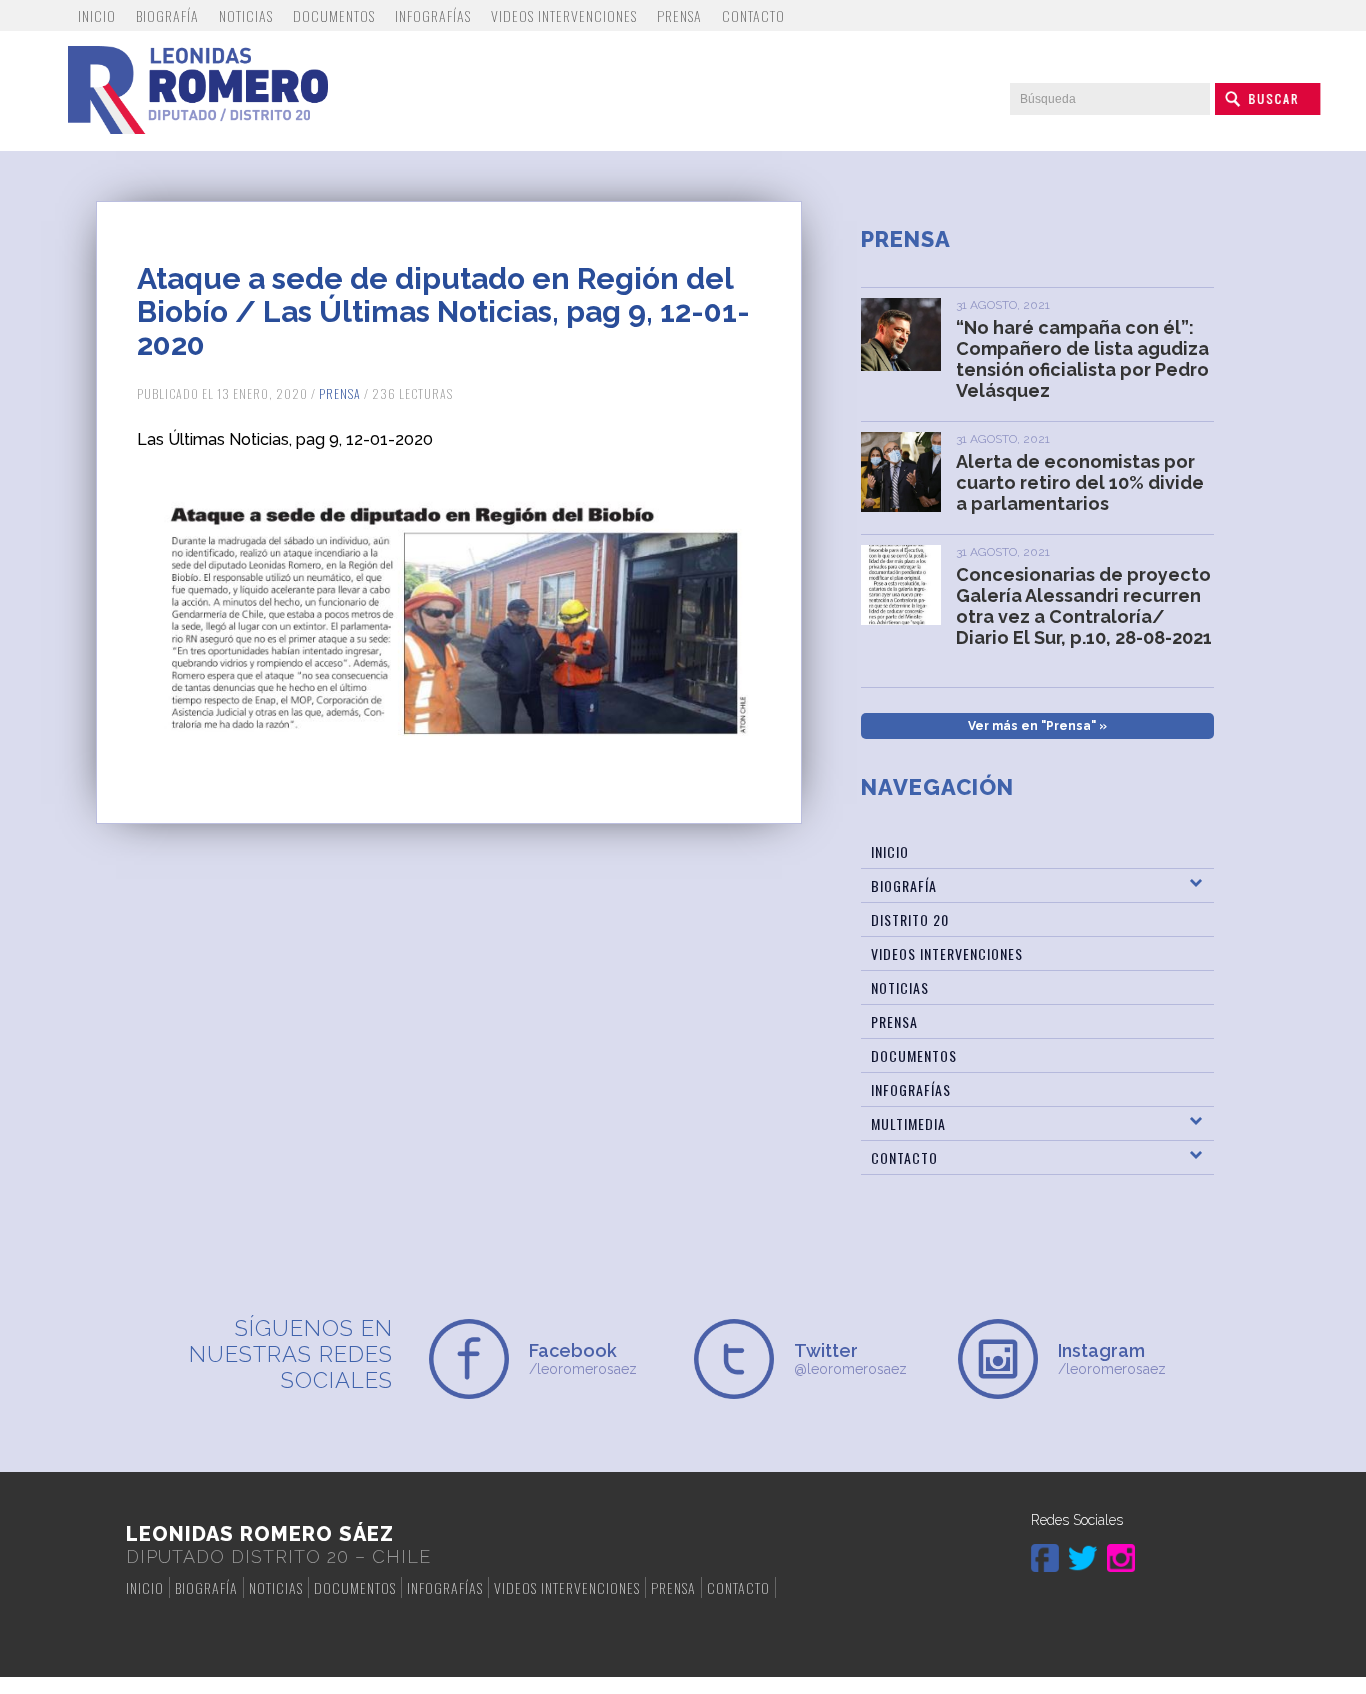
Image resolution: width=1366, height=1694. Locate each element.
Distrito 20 (910, 919)
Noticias (246, 15)
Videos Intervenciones (564, 15)
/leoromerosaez (583, 1358)
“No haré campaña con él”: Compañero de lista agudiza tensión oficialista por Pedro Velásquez (1082, 359)
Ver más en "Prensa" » (1037, 726)
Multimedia (908, 1123)
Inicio (97, 15)
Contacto (753, 15)
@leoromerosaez (850, 1358)
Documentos (334, 15)
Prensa (679, 15)
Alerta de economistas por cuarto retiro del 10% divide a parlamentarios (1080, 482)
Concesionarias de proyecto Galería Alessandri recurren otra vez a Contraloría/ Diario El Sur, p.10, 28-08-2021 (1084, 606)
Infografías (433, 15)
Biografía (167, 15)
